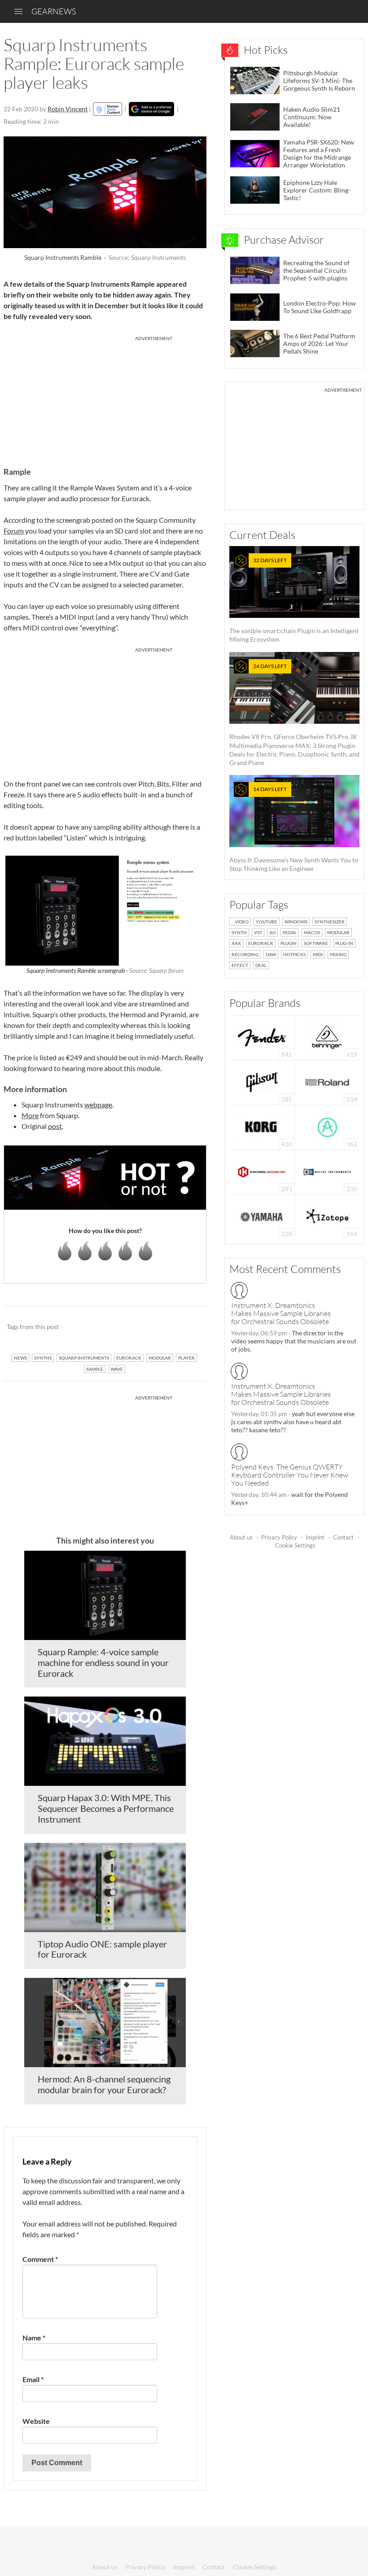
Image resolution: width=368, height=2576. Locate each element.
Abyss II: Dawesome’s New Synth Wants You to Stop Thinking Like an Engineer (294, 829)
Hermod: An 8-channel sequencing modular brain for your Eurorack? (104, 2084)
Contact (343, 1537)
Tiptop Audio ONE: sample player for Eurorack (102, 1949)
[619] (327, 1037)
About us (241, 1537)
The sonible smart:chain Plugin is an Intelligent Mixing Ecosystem (294, 600)
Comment (40, 2259)
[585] (262, 1082)
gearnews (54, 11)
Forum (14, 531)
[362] (327, 1126)
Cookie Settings (295, 1545)
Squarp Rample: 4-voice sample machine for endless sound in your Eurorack (103, 1662)
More (30, 1115)
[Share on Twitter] (188, 1327)
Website (36, 2421)
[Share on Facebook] (154, 1327)
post (55, 1126)
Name (34, 2338)
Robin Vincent (68, 109)
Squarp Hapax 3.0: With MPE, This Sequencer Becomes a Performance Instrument (106, 1808)
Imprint (315, 1537)
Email (33, 2379)
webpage (98, 1104)
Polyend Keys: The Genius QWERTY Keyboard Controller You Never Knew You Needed (290, 1475)
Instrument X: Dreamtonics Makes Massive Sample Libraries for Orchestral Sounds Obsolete (281, 1313)
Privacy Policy (279, 1537)
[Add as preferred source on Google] (151, 109)
